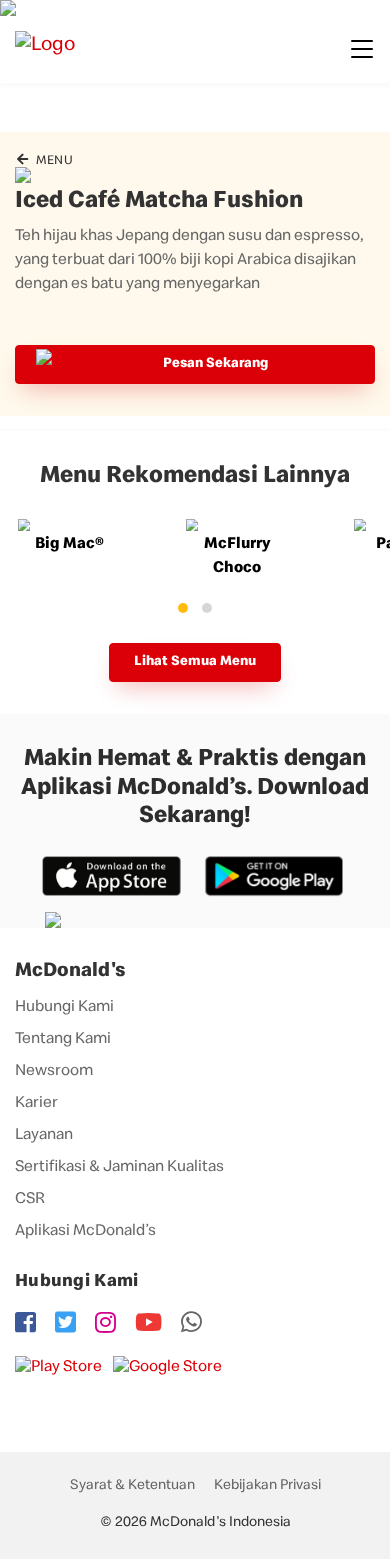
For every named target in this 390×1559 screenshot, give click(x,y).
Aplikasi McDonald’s (85, 1232)
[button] (183, 608)
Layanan (44, 1136)
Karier (36, 1104)
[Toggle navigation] (362, 49)
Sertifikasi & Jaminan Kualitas (119, 1168)
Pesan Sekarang (215, 364)
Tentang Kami (63, 1040)
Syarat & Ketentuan (132, 1486)
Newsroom (54, 1072)
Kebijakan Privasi (267, 1486)
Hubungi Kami (64, 1008)
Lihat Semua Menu (195, 662)
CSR (30, 1200)
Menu (53, 161)
